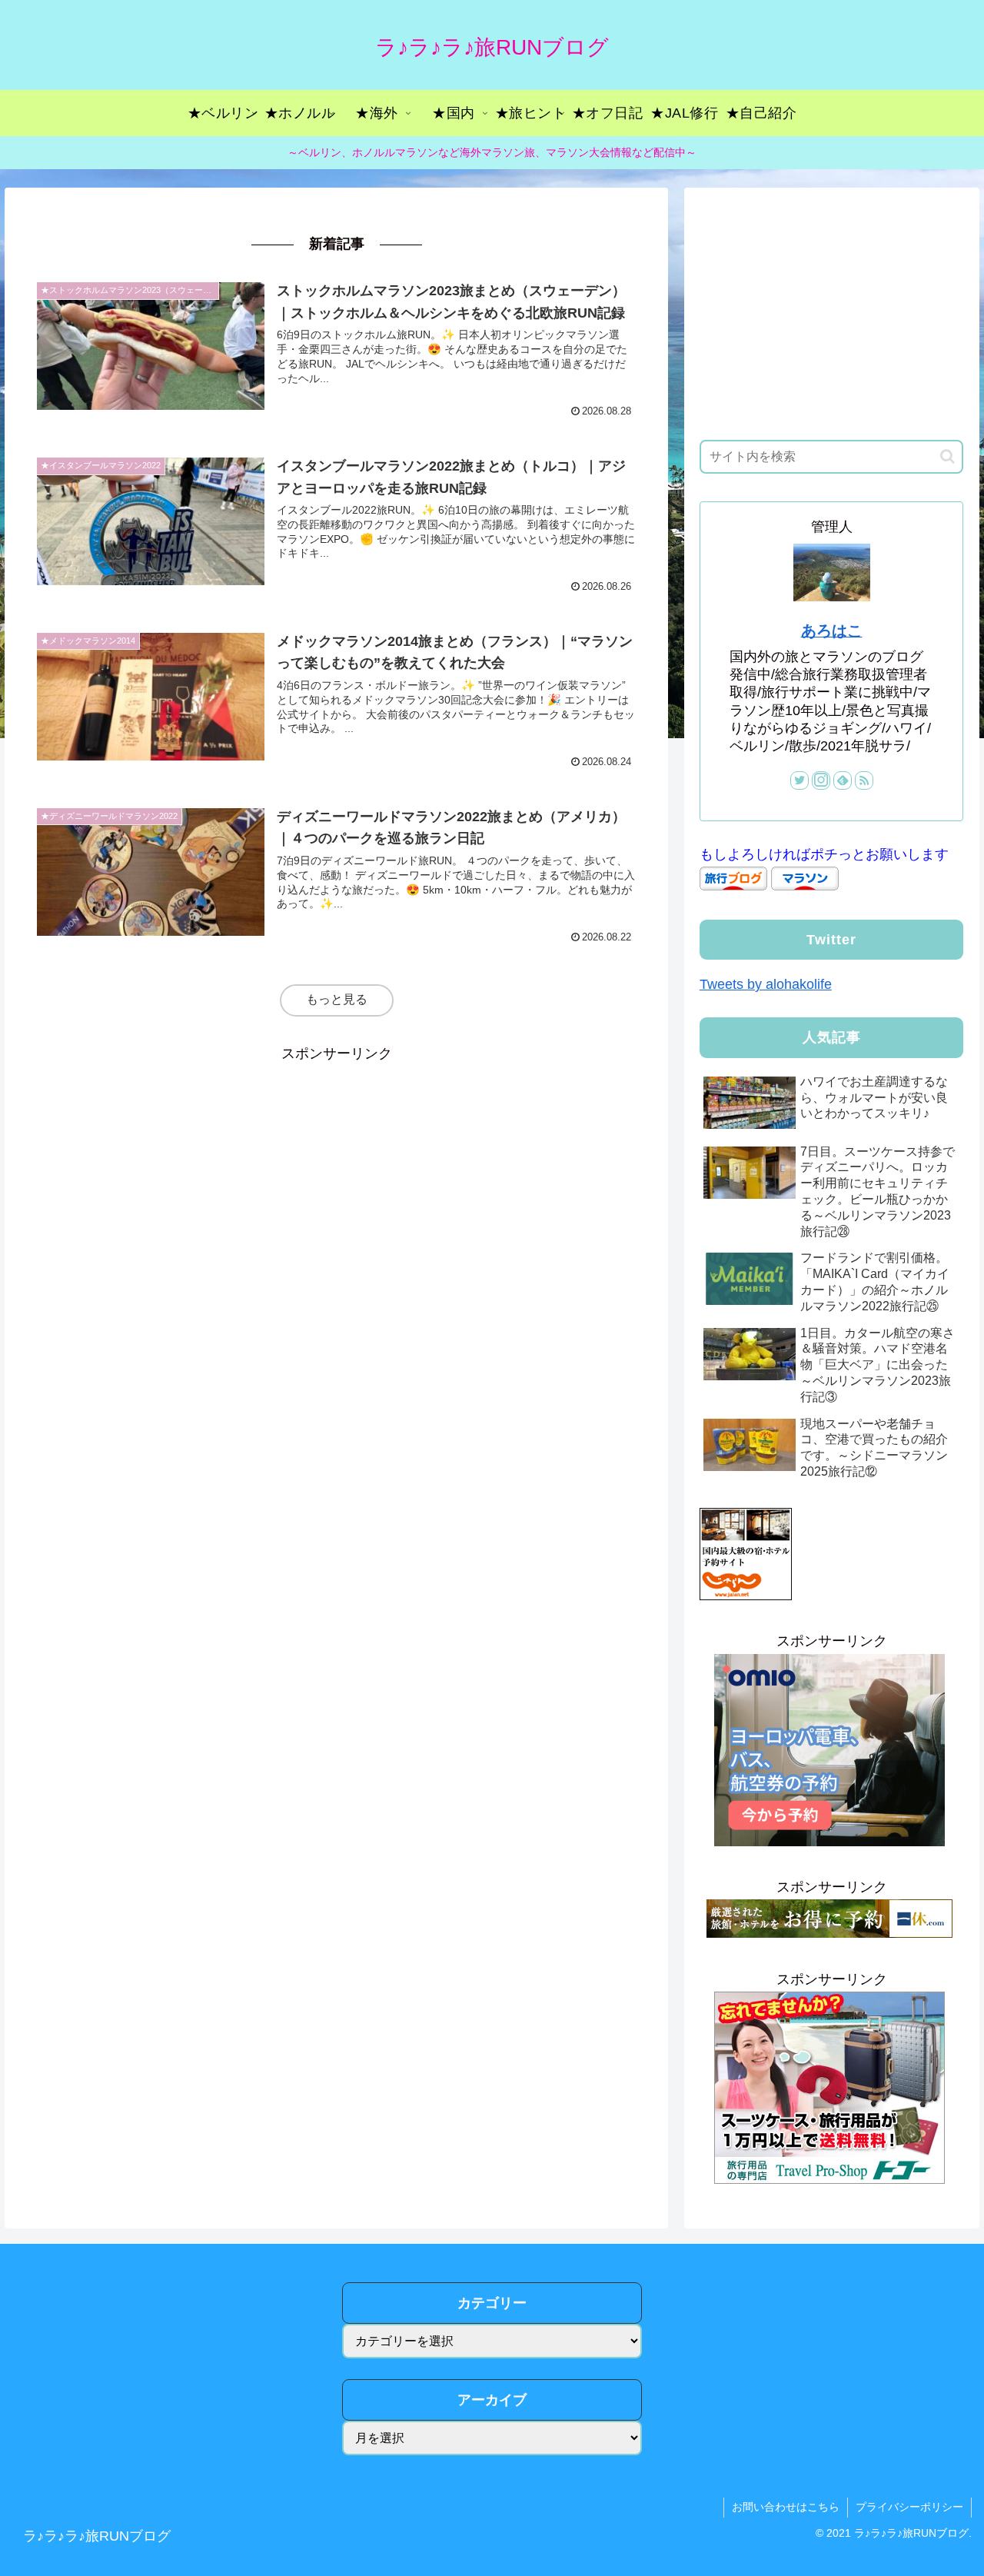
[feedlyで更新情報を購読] (843, 780)
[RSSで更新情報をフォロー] (864, 780)
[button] (947, 456)
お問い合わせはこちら (786, 2507)
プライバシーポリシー (909, 2507)
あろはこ (832, 631)
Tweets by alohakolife (766, 984)
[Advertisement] (336, 1173)
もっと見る (337, 999)
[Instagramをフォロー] (821, 780)
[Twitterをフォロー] (799, 780)
